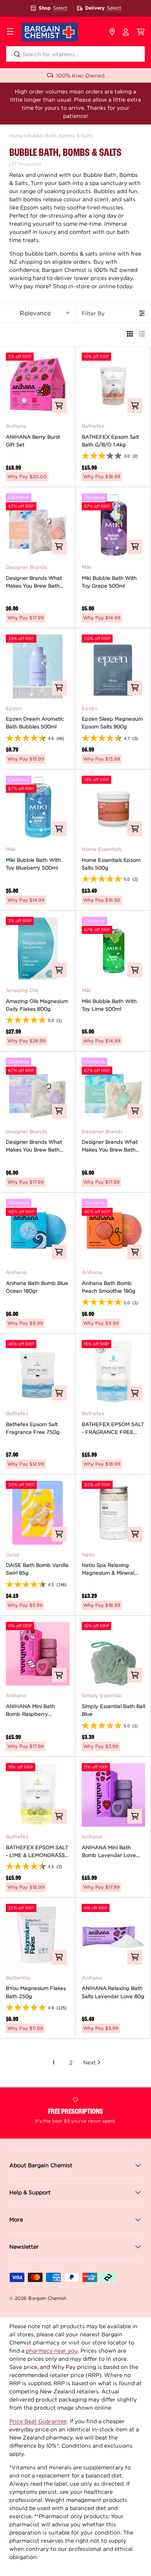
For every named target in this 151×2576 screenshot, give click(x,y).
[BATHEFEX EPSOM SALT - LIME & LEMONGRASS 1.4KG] (38, 1795)
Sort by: (35, 313)
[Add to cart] (59, 406)
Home (16, 136)
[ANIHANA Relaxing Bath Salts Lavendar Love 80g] (114, 1936)
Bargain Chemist (47, 2298)
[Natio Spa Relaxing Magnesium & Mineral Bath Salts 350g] (114, 1513)
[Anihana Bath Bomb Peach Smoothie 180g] (114, 1231)
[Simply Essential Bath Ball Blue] (114, 1654)
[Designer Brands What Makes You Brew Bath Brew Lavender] (38, 1090)
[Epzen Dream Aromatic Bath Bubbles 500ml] (38, 666)
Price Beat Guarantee (38, 2421)
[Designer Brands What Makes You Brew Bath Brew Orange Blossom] (114, 1090)
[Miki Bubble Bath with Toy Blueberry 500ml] (38, 808)
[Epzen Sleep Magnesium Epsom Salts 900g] (114, 666)
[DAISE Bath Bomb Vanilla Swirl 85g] (38, 1513)
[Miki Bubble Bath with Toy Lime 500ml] (114, 949)
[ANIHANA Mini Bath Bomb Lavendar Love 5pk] (114, 1795)
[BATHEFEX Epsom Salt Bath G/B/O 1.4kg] (114, 385)
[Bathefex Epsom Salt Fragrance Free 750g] (38, 1372)
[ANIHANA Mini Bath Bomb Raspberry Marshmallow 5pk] (38, 1654)
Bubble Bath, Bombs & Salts (60, 136)
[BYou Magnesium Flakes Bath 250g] (38, 1936)
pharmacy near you (52, 2350)
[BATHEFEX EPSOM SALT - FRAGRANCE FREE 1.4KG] (114, 1372)
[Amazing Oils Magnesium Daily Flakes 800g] (38, 949)
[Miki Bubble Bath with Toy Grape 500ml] (114, 525)
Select (60, 8)
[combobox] (75, 54)
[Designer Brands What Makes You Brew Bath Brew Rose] (38, 525)
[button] (141, 32)
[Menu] (10, 32)
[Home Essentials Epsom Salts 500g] (114, 808)
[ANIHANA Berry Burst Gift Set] (38, 385)
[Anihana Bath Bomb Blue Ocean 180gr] (38, 1231)
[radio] (130, 335)
